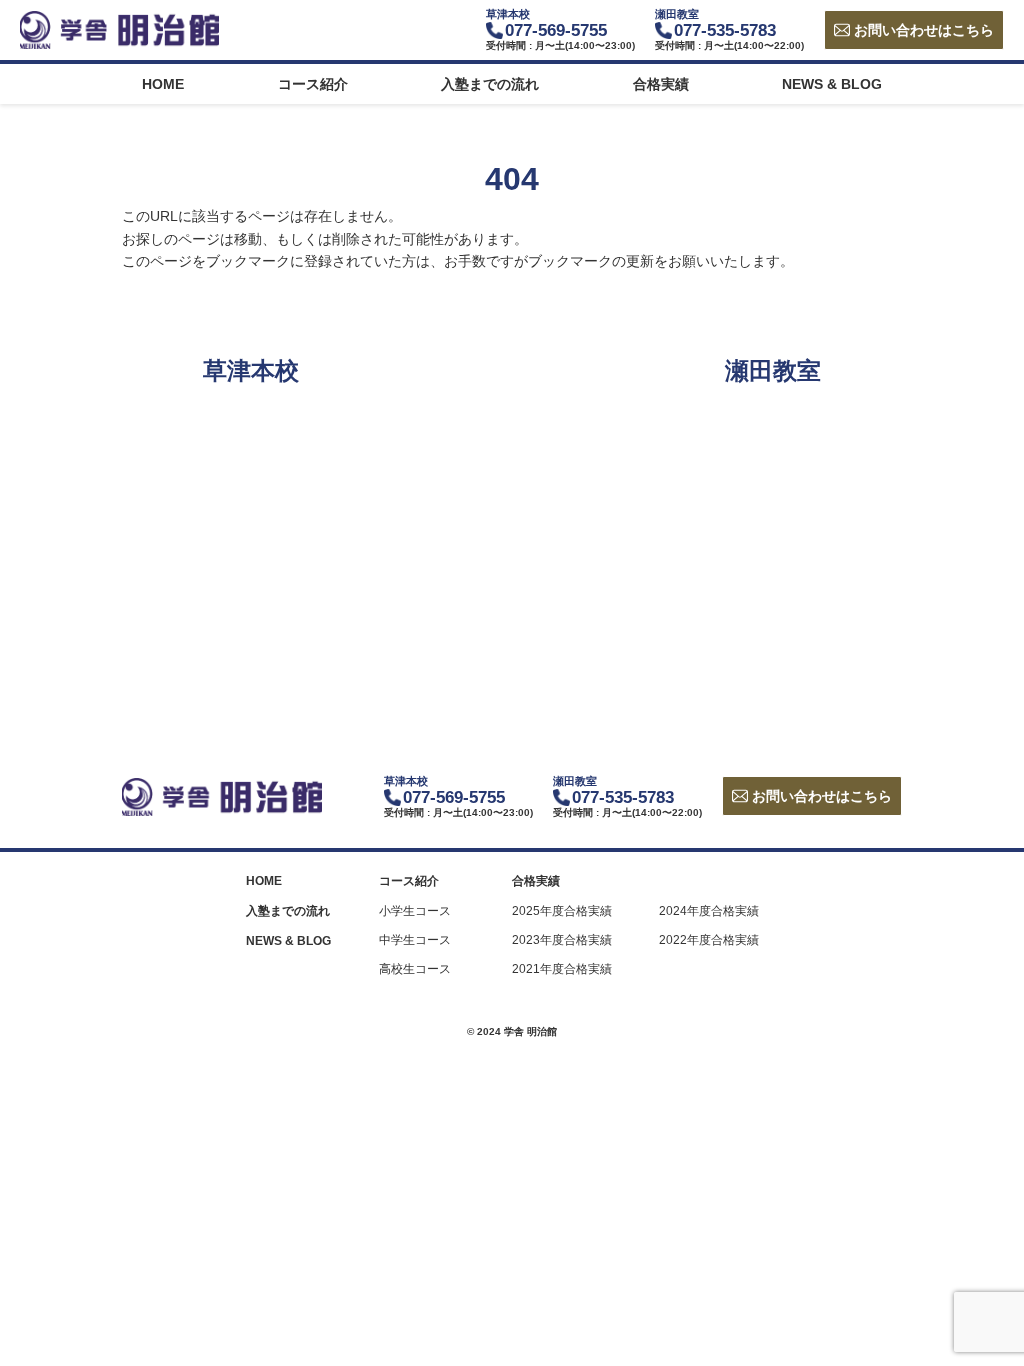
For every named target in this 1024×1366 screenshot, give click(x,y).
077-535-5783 (725, 30)
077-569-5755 (556, 30)
